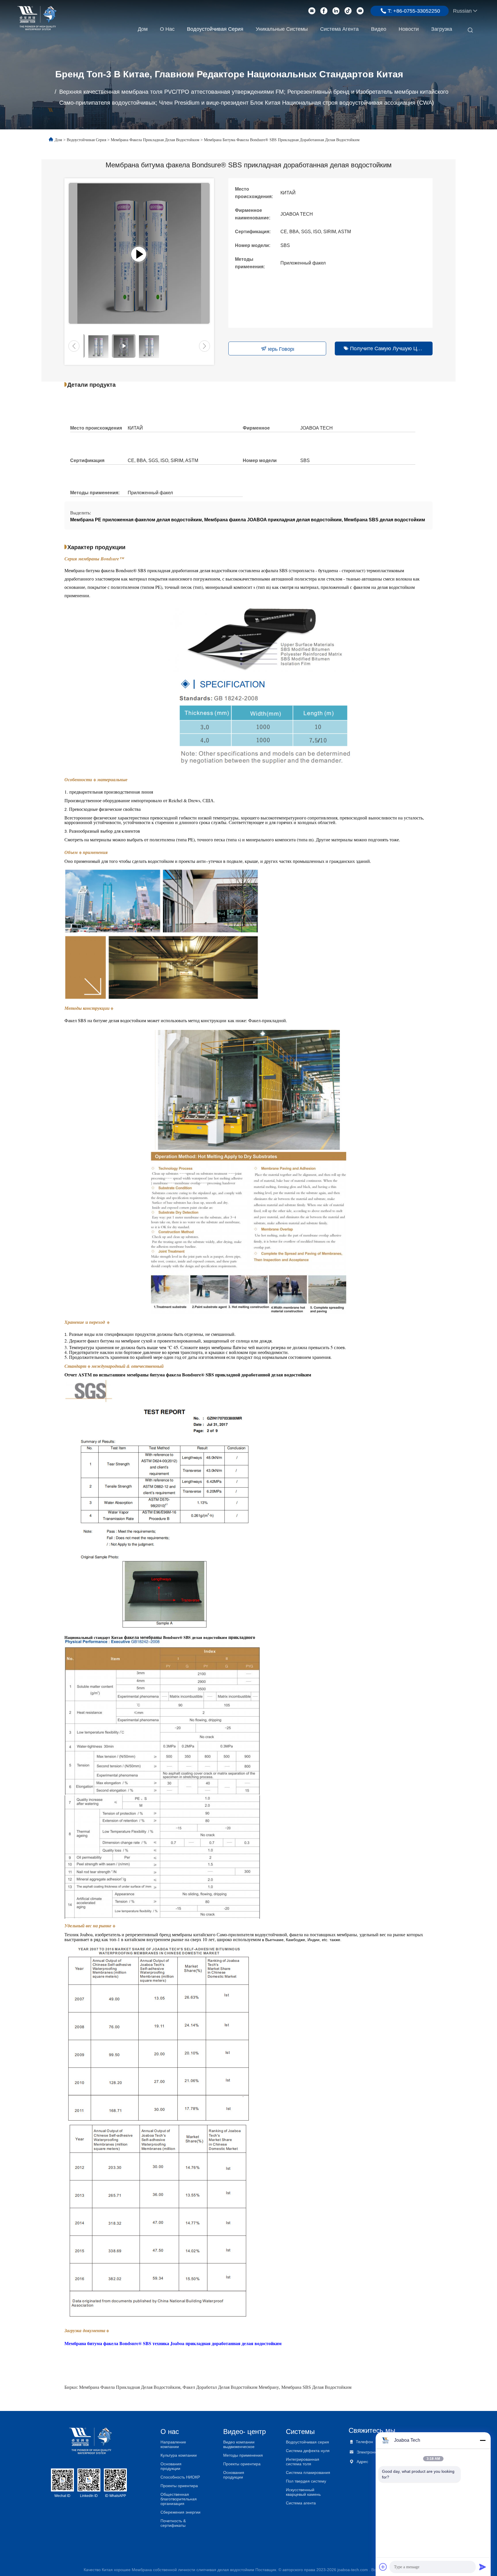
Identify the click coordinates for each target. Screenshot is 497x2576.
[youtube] (360, 11)
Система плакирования (308, 2472)
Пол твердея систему (306, 2481)
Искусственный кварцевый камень (303, 2492)
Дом (143, 29)
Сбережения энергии (180, 2512)
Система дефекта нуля (308, 2451)
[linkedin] (336, 11)
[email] (312, 11)
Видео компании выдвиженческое (239, 2444)
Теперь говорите (281, 349)
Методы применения (243, 2455)
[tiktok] (348, 11)
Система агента (339, 29)
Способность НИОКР (180, 2477)
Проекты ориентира (179, 2486)
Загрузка (442, 29)
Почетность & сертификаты (173, 2523)
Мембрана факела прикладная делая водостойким (155, 140)
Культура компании (179, 2455)
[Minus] (483, 2440)
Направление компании (173, 2444)
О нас (167, 29)
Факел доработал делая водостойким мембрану (231, 2387)
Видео (379, 29)
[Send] (483, 2567)
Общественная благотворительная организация (179, 2499)
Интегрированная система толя (303, 2462)
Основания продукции (171, 2466)
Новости (409, 29)
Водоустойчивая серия (215, 29)
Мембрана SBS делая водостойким (316, 2387)
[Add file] (383, 2567)
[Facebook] (324, 11)
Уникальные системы (282, 29)
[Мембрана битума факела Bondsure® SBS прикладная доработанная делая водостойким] (139, 253)
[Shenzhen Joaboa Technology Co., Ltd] (37, 18)
